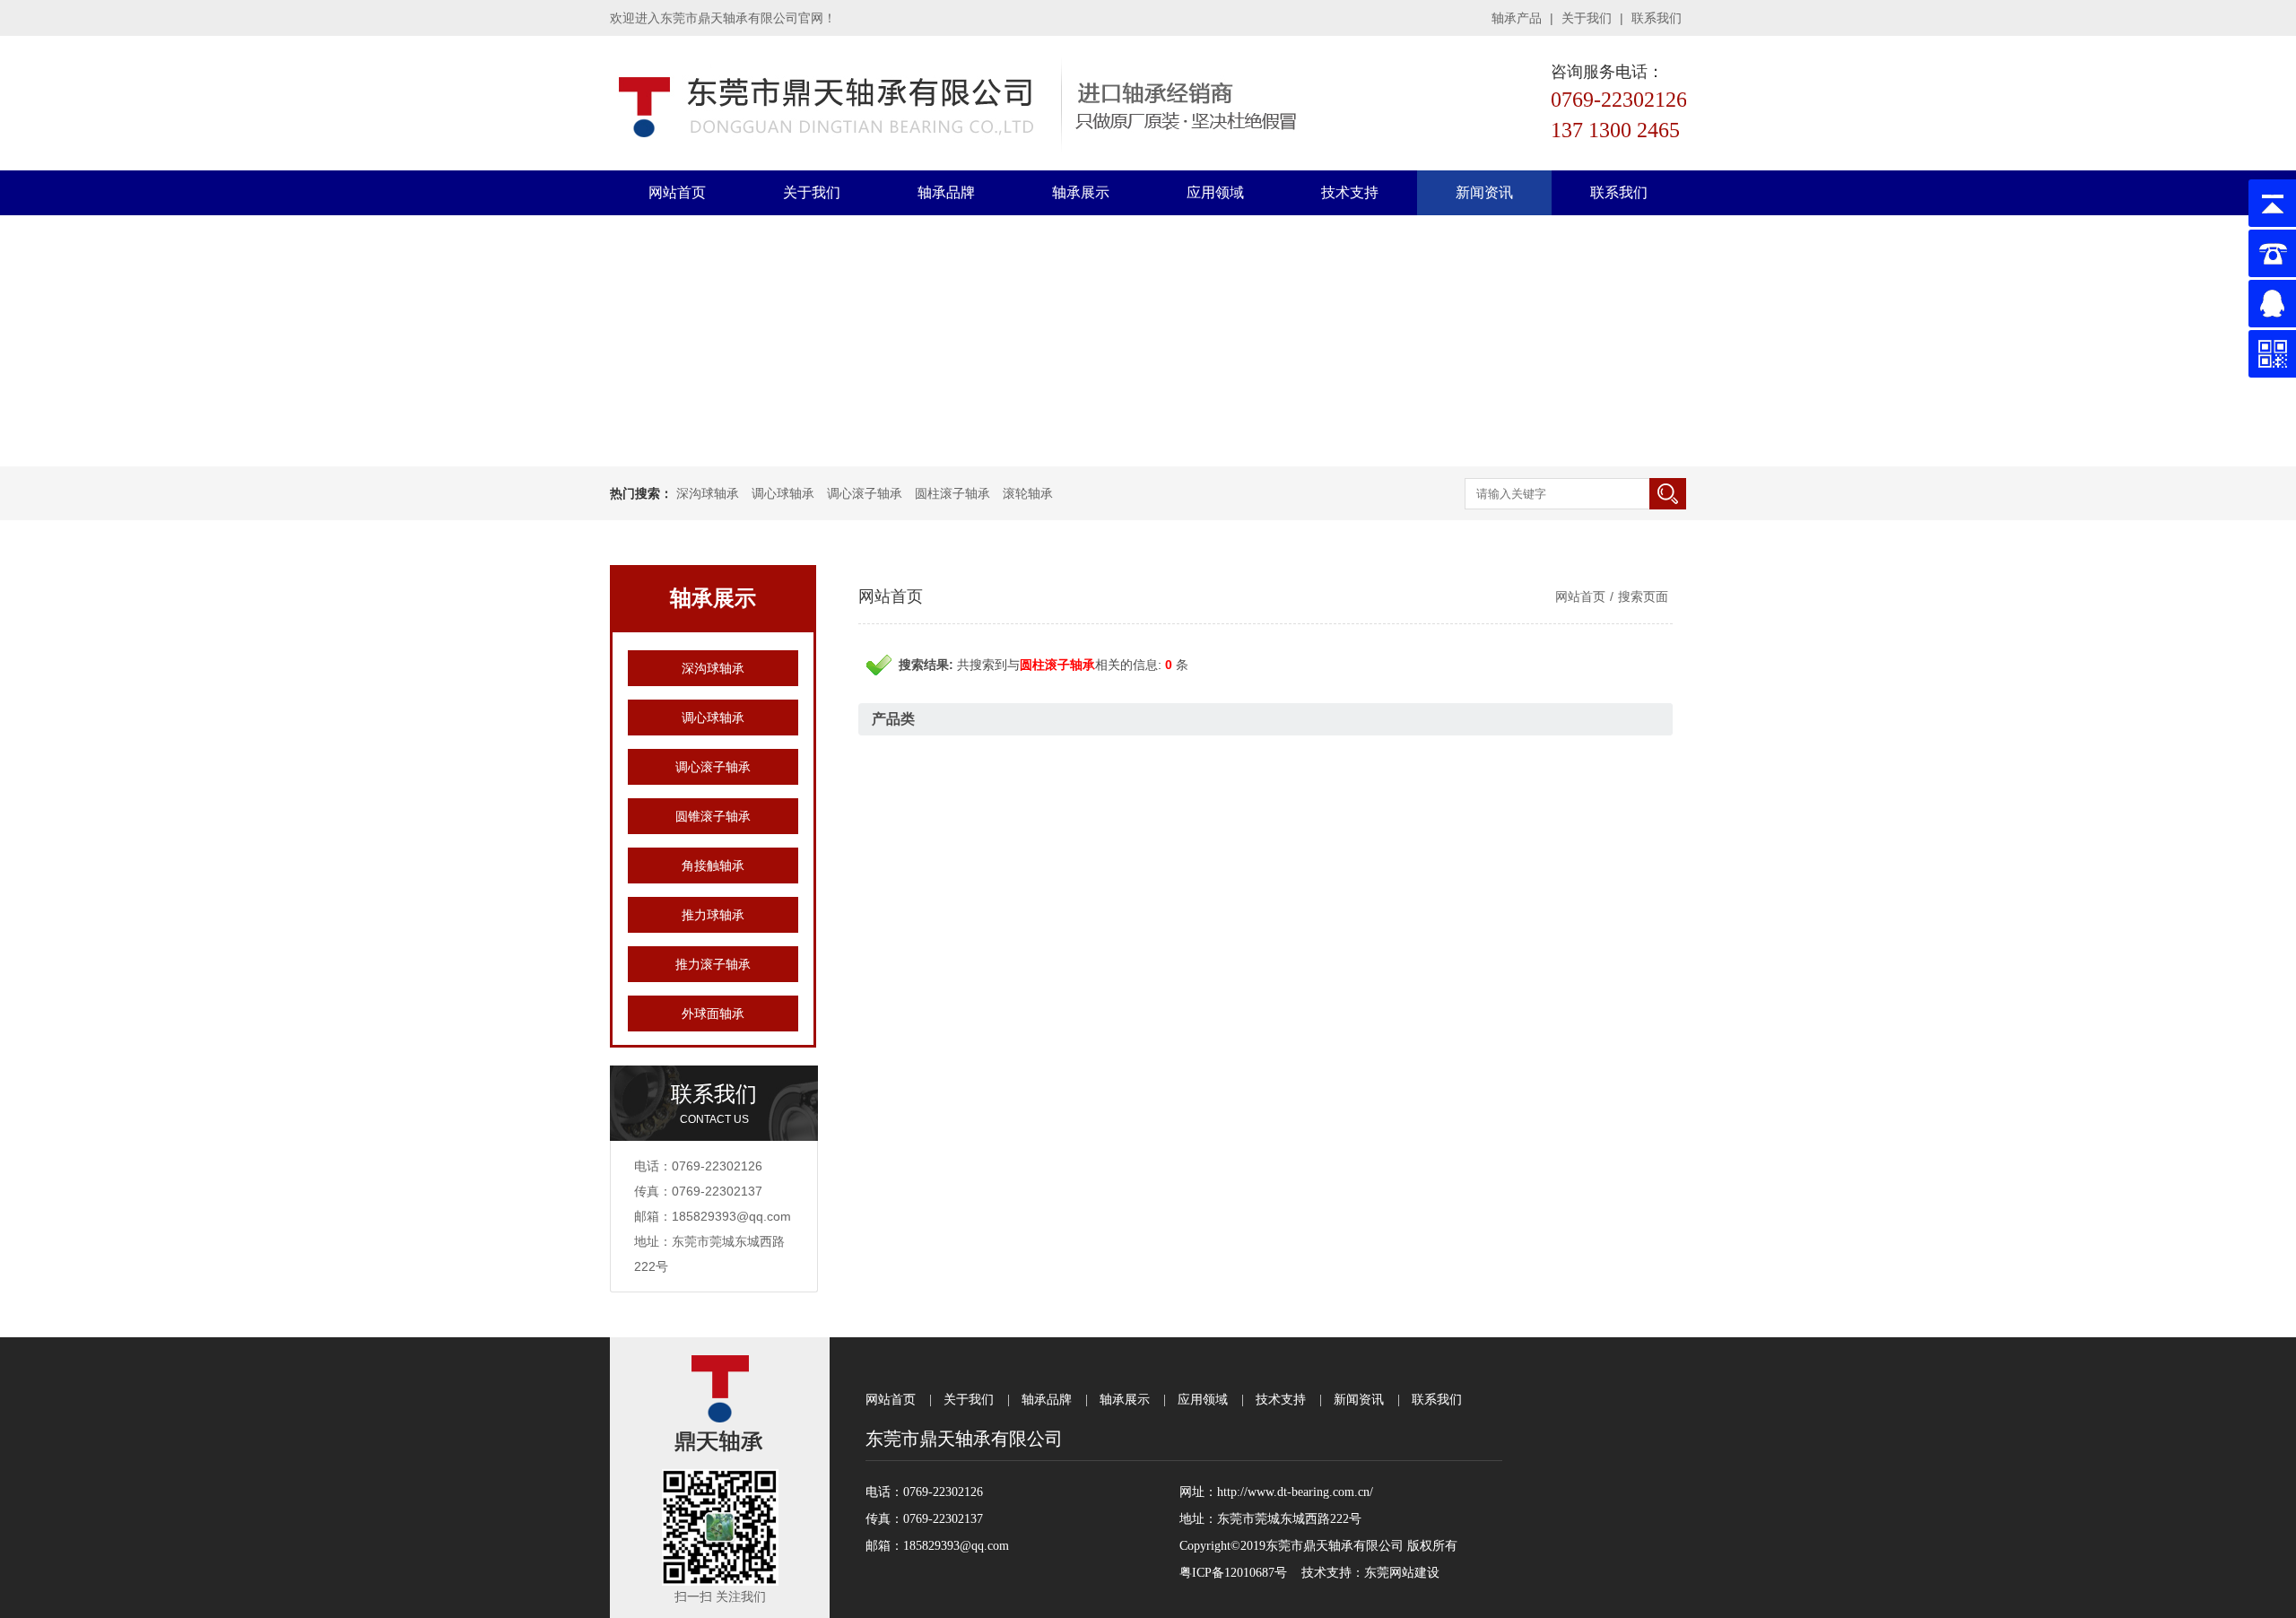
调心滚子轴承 (865, 493)
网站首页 (677, 192)
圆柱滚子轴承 (952, 493)
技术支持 (1350, 192)
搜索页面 (1643, 596)
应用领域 (1215, 192)
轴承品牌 (946, 192)
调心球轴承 (783, 493)
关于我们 (1587, 18)
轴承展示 (1081, 192)
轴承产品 (1517, 18)
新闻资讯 (1484, 192)
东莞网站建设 (1402, 1573)
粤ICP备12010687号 (1233, 1573)
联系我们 (1657, 18)
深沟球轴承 (708, 493)
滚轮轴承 (1028, 493)
